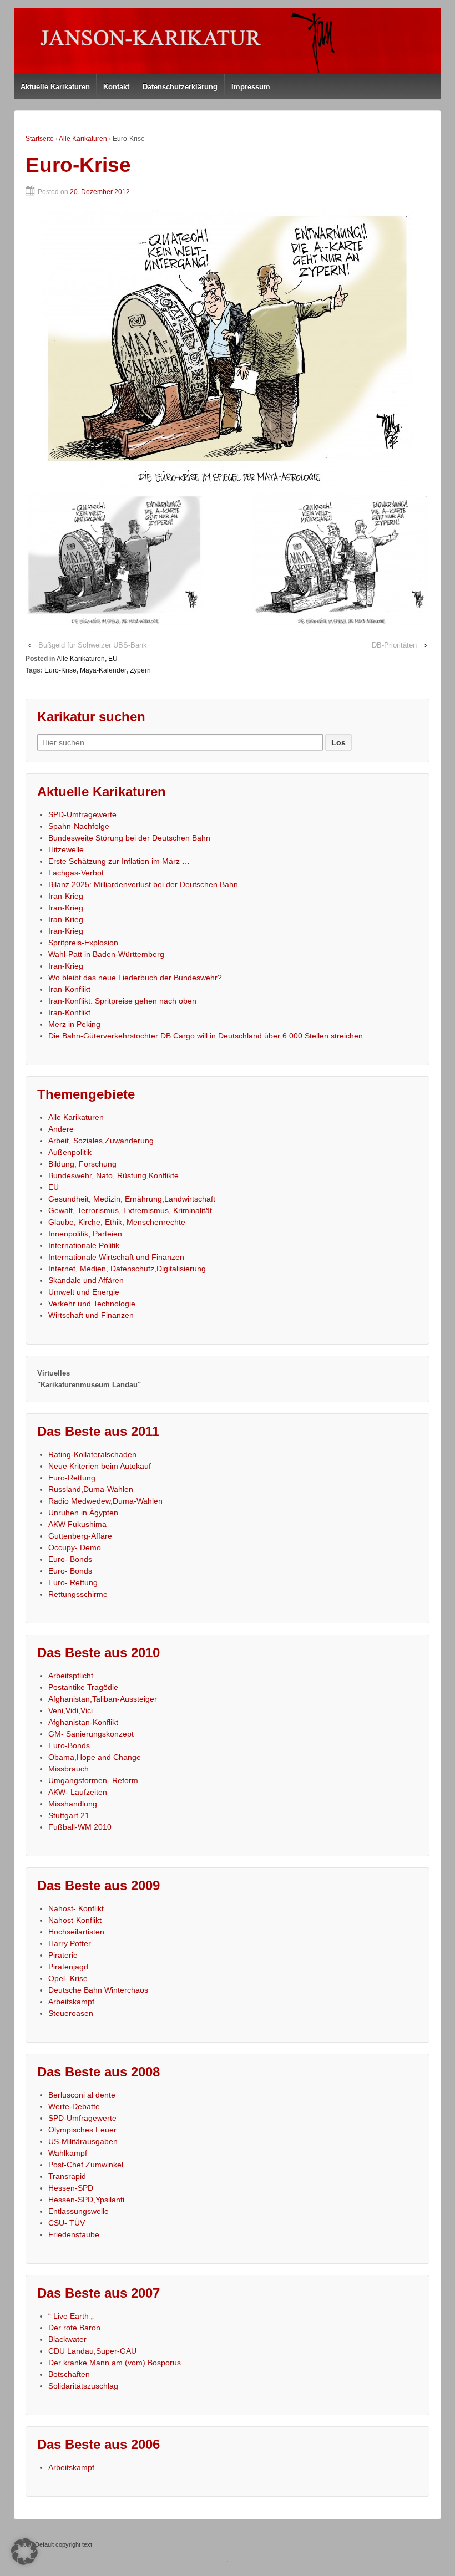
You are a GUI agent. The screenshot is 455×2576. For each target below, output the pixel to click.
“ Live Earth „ (71, 2316)
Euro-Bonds (69, 1745)
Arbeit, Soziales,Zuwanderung (101, 1141)
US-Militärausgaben (83, 2141)
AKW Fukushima (77, 1524)
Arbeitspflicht (71, 1676)
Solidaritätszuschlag (83, 2386)
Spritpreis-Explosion (83, 943)
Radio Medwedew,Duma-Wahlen (105, 1501)
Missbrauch (69, 1769)
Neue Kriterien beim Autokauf (100, 1466)
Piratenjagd (68, 1967)
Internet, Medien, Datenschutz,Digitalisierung (127, 1269)
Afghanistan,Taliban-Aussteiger (103, 1699)
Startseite (40, 139)
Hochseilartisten (76, 1932)
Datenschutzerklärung (180, 87)
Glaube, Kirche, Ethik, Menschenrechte (117, 1222)
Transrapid (67, 2176)
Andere (61, 1129)
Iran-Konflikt (69, 989)
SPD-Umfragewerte (82, 814)
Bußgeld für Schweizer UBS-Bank (93, 645)
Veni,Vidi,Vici (70, 1710)
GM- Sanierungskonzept (91, 1734)
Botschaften (69, 2374)
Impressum (251, 87)
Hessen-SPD (71, 2188)
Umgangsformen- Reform (93, 1780)
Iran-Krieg (66, 896)
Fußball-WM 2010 (80, 1827)
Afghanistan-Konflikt (83, 1722)
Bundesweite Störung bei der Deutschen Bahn (129, 838)
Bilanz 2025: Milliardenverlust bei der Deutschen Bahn (143, 884)
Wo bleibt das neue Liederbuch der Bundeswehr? (135, 978)
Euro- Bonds (70, 1559)
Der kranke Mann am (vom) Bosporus (115, 2363)
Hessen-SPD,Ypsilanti (86, 2200)
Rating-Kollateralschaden (92, 1454)
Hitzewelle (66, 849)
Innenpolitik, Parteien (85, 1234)
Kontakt (116, 87)
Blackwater (67, 2339)
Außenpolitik (70, 1152)
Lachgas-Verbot (76, 873)
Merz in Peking (74, 1024)
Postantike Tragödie (83, 1687)
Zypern (140, 670)
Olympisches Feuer (82, 2130)
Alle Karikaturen (83, 139)
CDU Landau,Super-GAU (92, 2351)
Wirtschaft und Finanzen (91, 1315)
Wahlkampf (68, 2153)
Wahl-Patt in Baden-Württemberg (106, 954)
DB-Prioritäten (394, 645)
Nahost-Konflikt (75, 1920)
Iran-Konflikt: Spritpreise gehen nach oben (122, 1001)
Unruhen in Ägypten (83, 1513)
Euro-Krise (60, 670)
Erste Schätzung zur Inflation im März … (119, 861)
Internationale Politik (84, 1245)
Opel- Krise (68, 1978)
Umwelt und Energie (84, 1292)
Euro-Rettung (72, 1478)
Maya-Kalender (103, 670)
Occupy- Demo (75, 1547)
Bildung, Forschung (82, 1164)
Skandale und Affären (86, 1280)
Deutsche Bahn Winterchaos (98, 1990)
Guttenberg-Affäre (80, 1536)
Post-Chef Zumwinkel (86, 2165)
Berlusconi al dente (82, 2095)
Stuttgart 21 (69, 1815)
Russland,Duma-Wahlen (91, 1489)
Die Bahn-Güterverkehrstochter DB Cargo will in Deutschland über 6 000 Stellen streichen (206, 1036)
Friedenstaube (74, 2234)
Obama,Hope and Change (95, 1757)
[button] (24, 2552)
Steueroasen (71, 2013)
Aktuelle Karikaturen (55, 87)
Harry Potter (70, 1943)
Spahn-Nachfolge (79, 826)
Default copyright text (63, 2544)
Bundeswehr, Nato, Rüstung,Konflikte (113, 1175)
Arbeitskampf (71, 2002)
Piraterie (63, 1955)
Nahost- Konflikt (76, 1908)
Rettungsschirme (78, 1594)
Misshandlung (73, 1804)
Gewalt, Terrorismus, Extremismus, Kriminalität (130, 1210)
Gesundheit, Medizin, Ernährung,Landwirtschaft (132, 1199)
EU (113, 659)
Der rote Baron (74, 2328)
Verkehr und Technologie (92, 1304)
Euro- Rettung (73, 1582)
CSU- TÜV (67, 2223)
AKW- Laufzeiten (78, 1792)
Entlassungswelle (79, 2211)
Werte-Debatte (74, 2106)
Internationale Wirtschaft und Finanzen (116, 1257)
